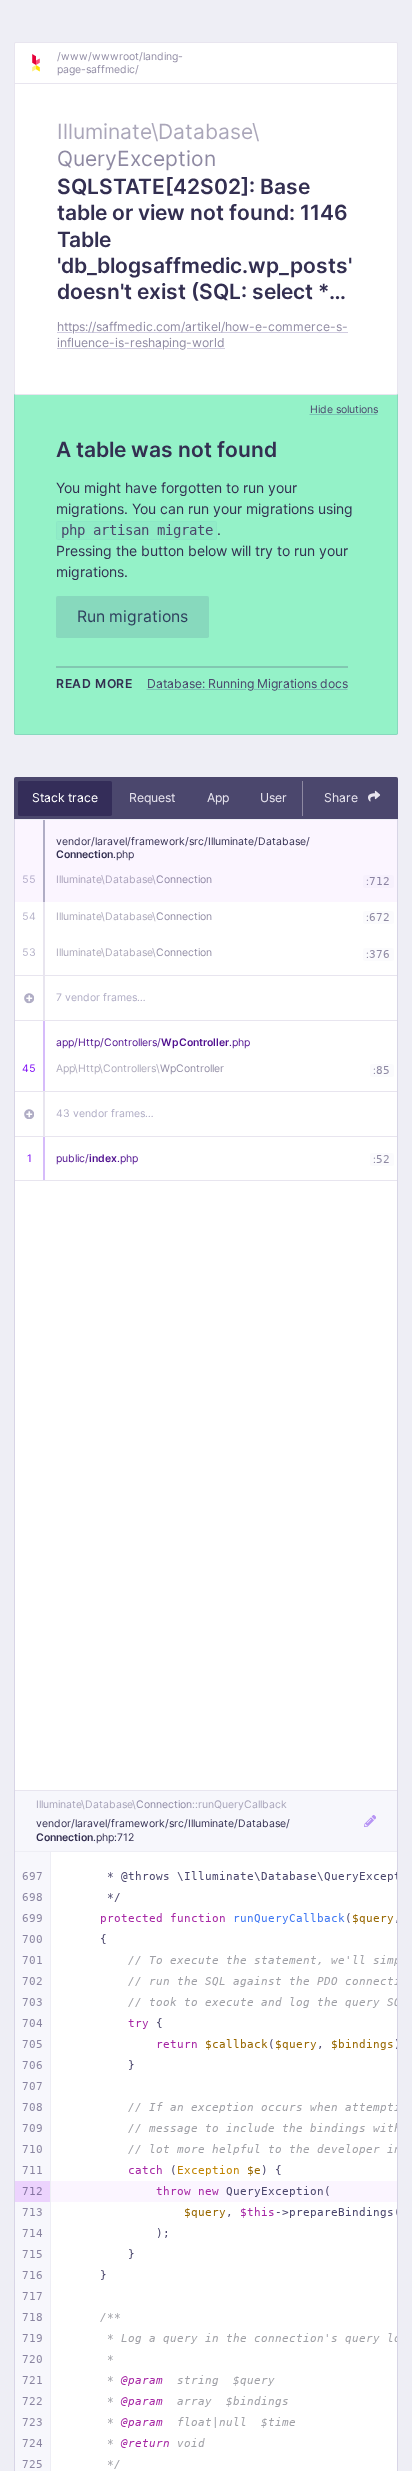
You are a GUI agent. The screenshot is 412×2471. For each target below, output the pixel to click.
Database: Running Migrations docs (247, 683)
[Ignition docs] (43, 63)
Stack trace (65, 797)
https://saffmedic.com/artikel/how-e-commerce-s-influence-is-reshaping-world (202, 334)
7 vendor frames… (101, 997)
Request (152, 797)
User (273, 797)
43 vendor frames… (105, 1113)
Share (342, 797)
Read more (94, 683)
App (218, 797)
